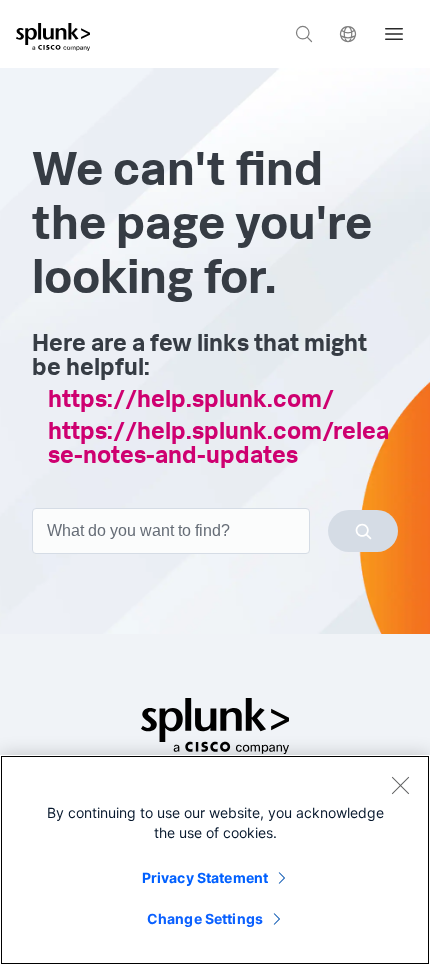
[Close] (400, 785)
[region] (215, 860)
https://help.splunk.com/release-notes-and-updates (218, 446)
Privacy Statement (205, 877)
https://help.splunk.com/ (191, 402)
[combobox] (215, 531)
